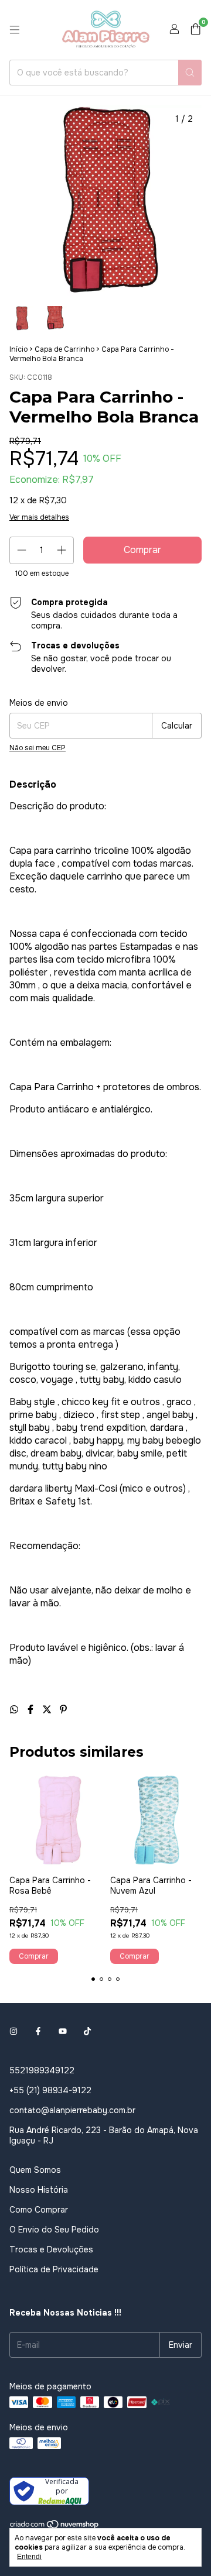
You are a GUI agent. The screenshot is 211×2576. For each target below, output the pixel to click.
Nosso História (39, 2190)
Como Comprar (39, 2210)
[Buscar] (190, 73)
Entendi (29, 2557)
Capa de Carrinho (64, 349)
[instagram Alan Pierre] (13, 2032)
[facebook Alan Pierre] (38, 2032)
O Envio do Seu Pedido (54, 2230)
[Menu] (15, 30)
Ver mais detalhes (39, 517)
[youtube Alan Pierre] (63, 2032)
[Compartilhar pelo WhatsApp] (15, 1710)
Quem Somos (35, 2170)
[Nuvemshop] (55, 2527)
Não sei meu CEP (38, 748)
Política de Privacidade (54, 2269)
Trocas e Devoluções (51, 2249)
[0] (195, 30)
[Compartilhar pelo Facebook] (32, 1710)
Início (18, 349)
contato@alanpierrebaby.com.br (72, 2110)
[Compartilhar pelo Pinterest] (63, 1710)
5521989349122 (42, 2070)
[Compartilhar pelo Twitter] (48, 1710)
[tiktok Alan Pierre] (87, 2032)
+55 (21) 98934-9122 (50, 2090)
